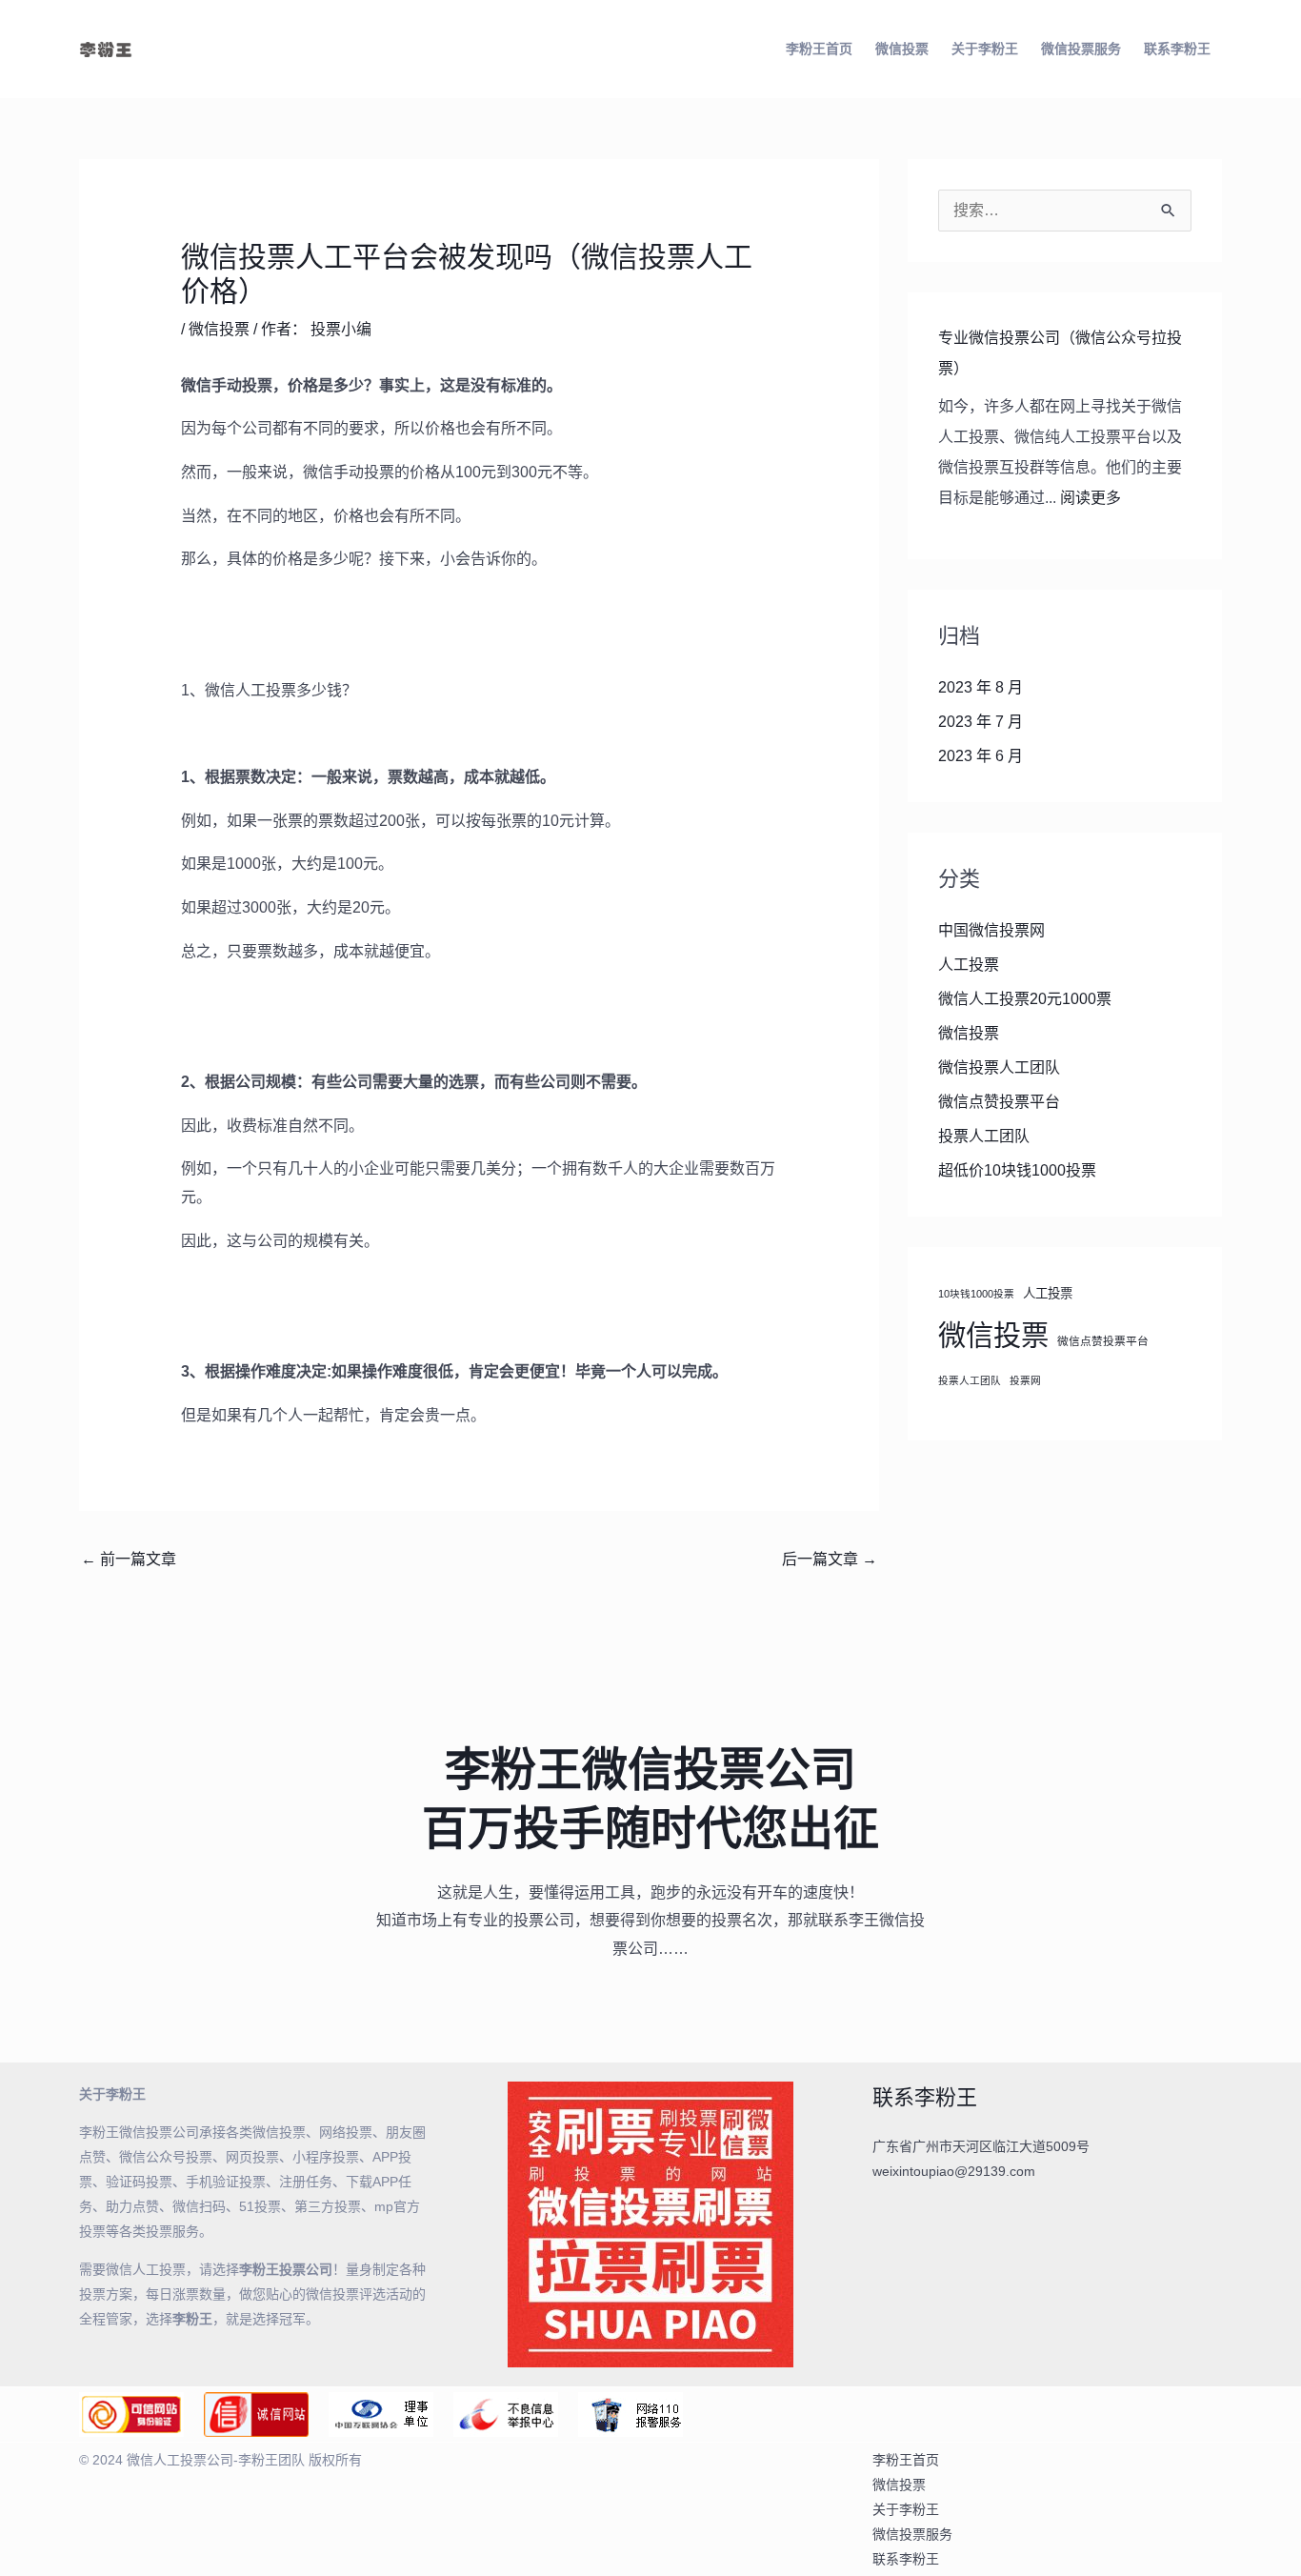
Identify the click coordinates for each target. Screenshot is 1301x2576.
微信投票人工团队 (999, 1067)
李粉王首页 (819, 49)
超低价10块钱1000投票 (1017, 1170)
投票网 (1025, 1380)
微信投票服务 (1081, 49)
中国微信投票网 (991, 930)
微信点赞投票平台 (999, 1102)
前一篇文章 (129, 1559)
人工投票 (969, 965)
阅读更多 (1091, 498)
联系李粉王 (1177, 49)
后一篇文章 (830, 1559)
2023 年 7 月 (981, 722)
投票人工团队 (984, 1136)
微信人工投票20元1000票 (1025, 999)
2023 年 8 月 (981, 687)
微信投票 (902, 49)
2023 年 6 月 (981, 756)
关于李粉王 (985, 49)
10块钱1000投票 (976, 1294)
